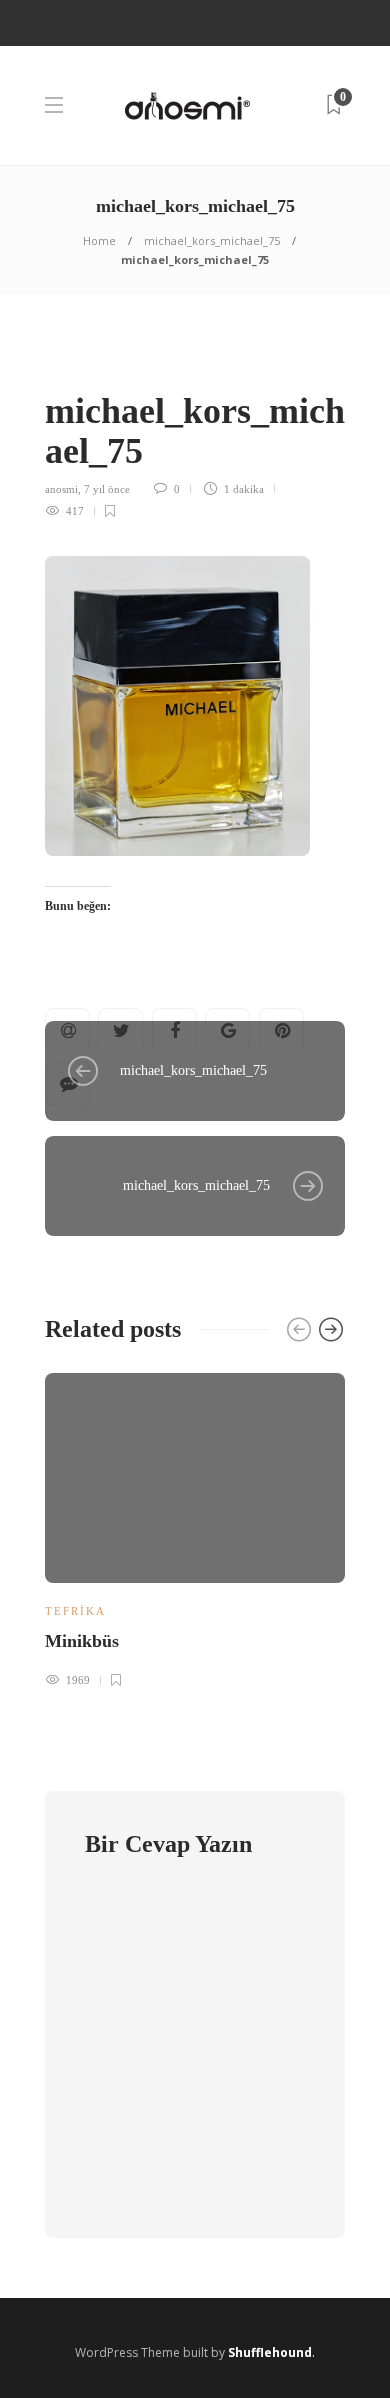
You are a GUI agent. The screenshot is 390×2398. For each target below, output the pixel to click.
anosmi (61, 489)
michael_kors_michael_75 (212, 240)
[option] (195, 1527)
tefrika (75, 1611)
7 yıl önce (107, 489)
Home (99, 240)
